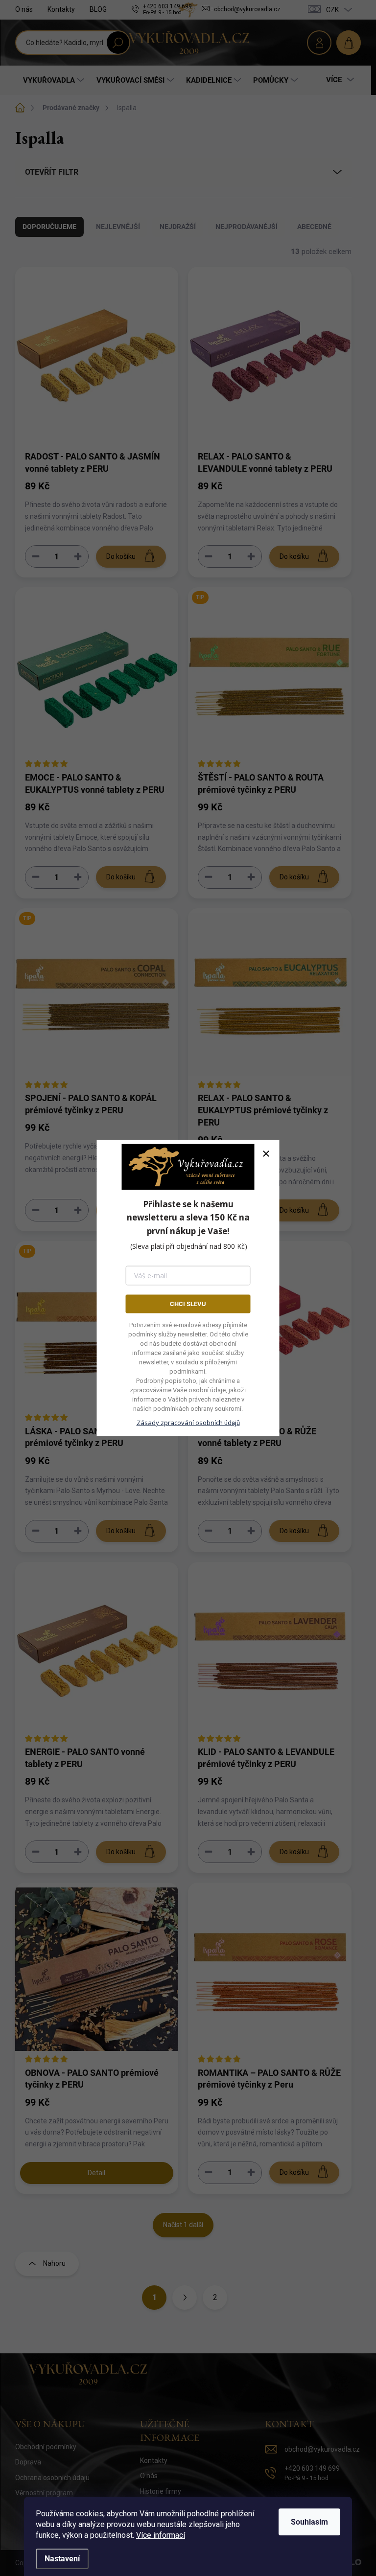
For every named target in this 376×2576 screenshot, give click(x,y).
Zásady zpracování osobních (188, 1423)
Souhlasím (309, 2522)
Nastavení (62, 2559)
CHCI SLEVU (188, 1303)
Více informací (161, 2535)
